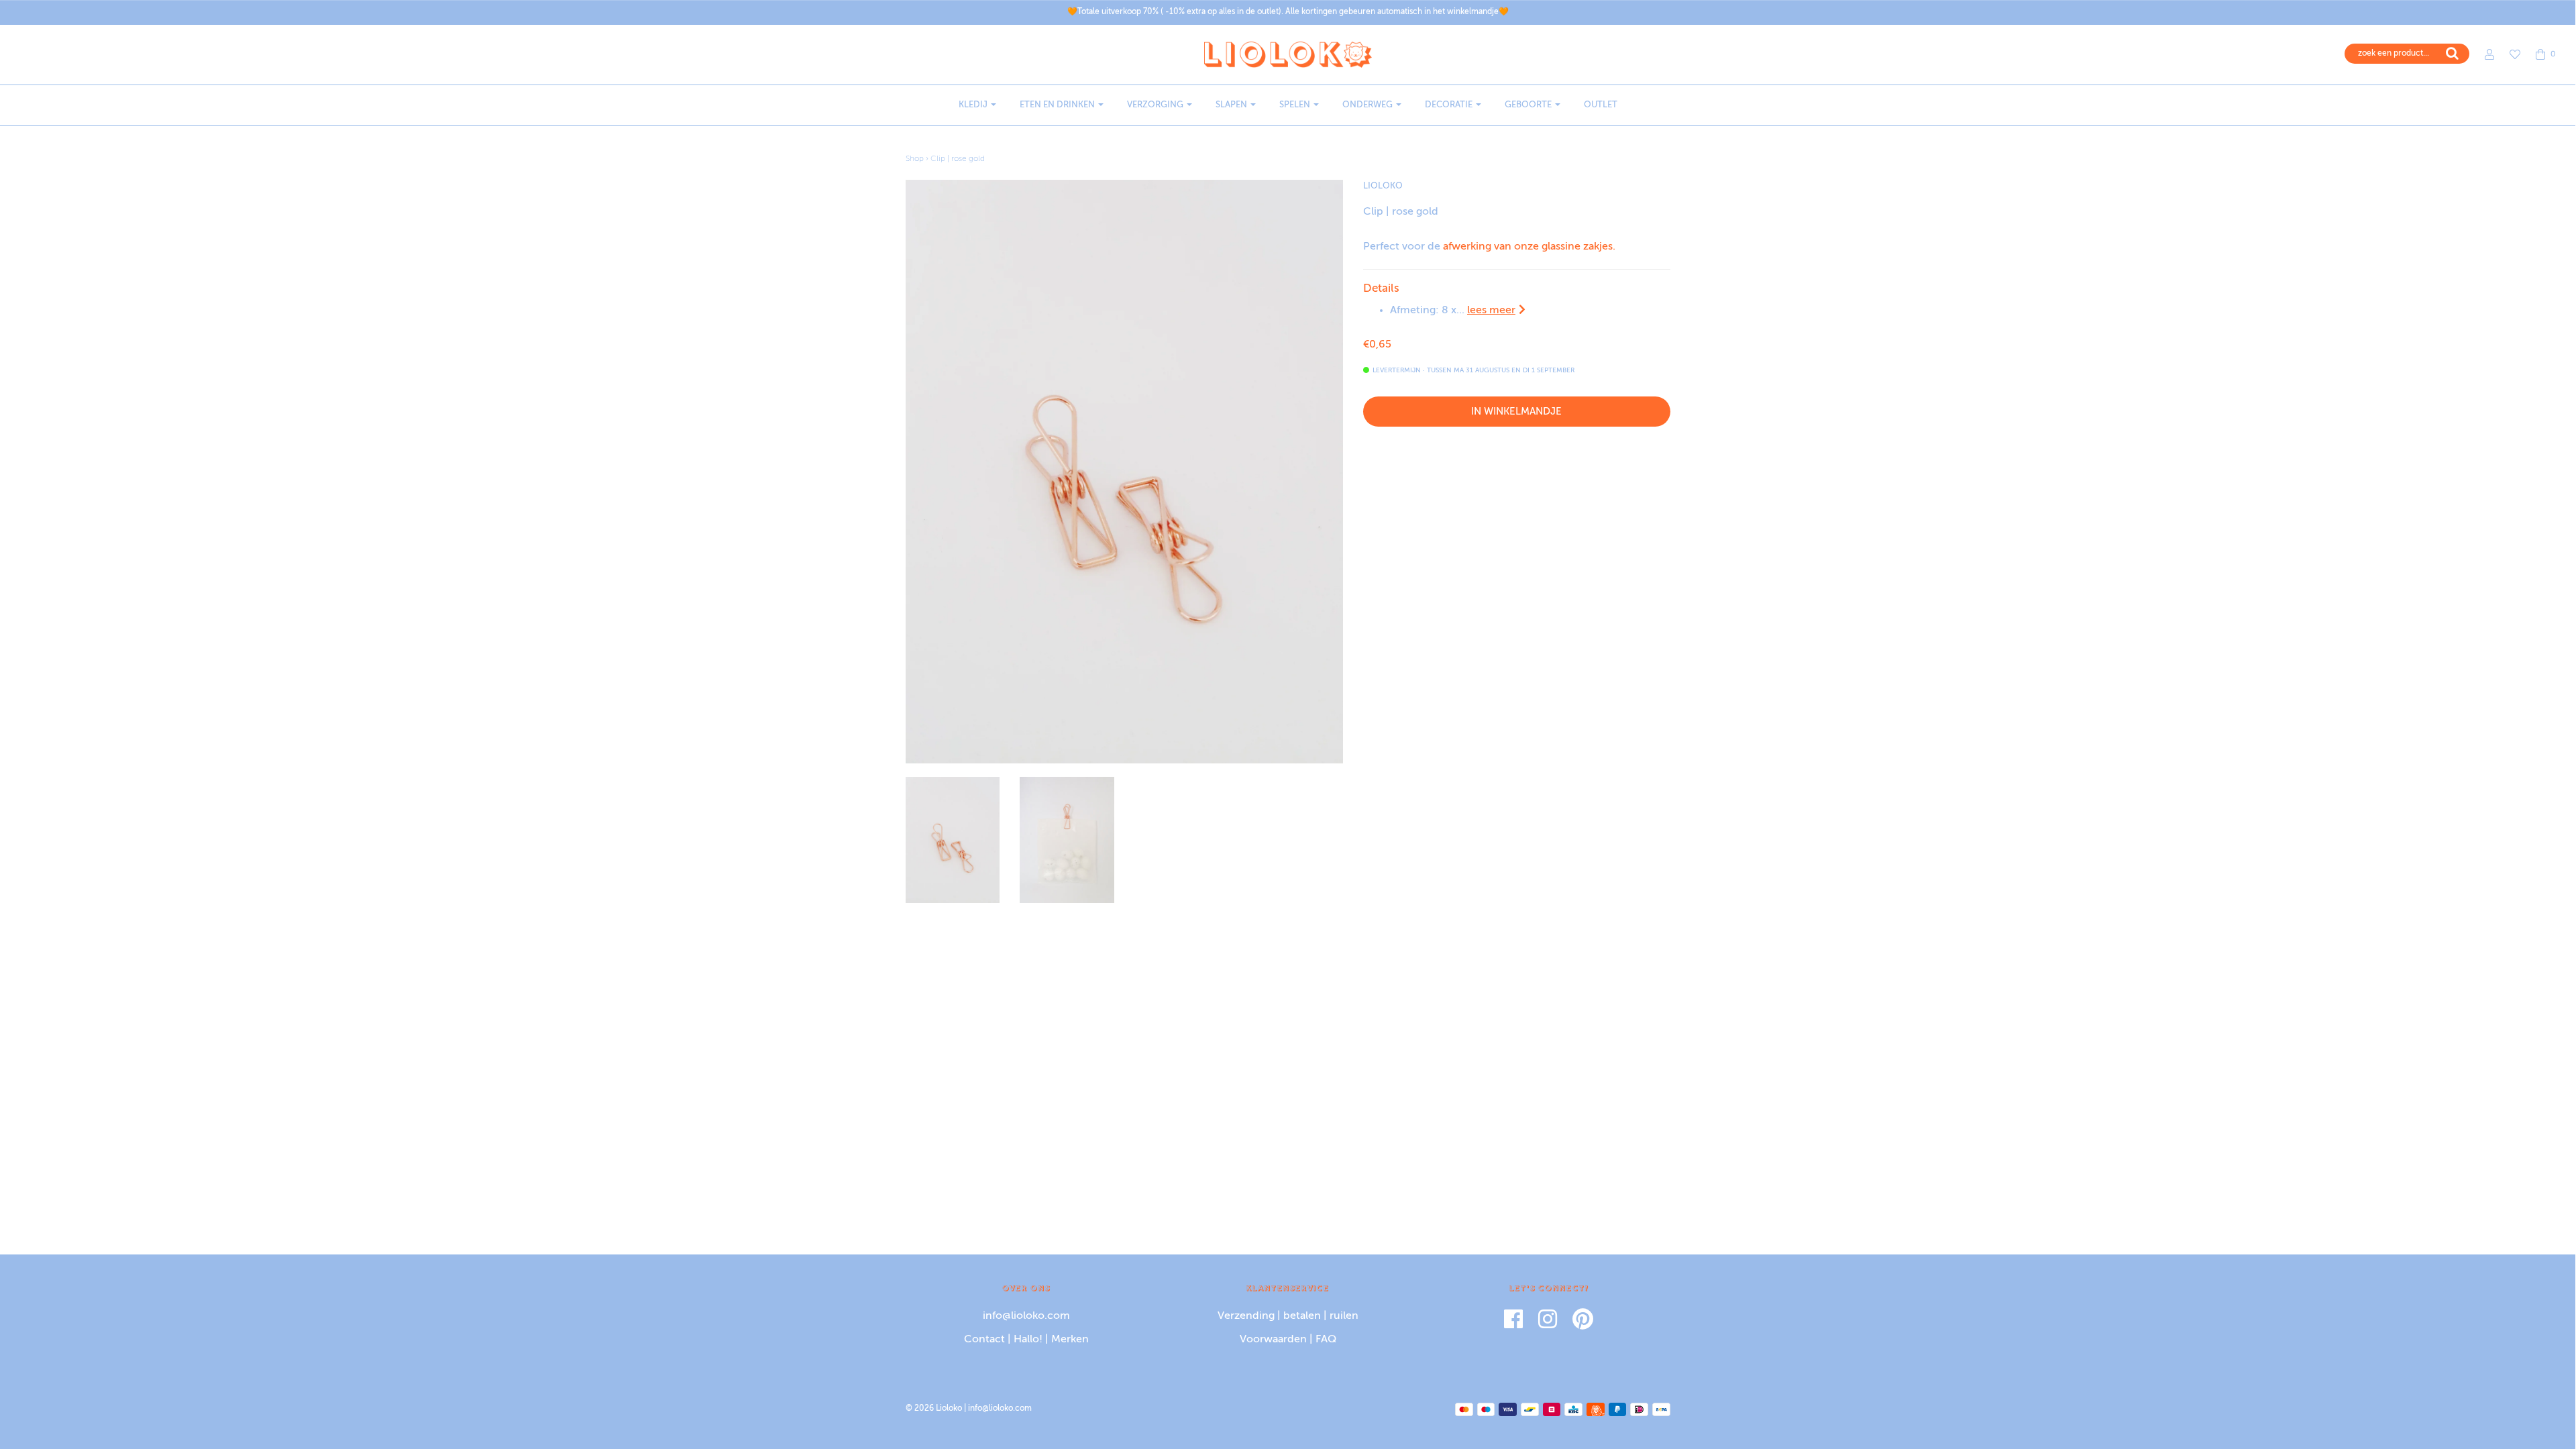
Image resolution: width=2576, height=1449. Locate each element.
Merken (1070, 1340)
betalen (1302, 1316)
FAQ (1326, 1340)
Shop (915, 159)
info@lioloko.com (1026, 1316)
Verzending (1246, 1316)
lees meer (1491, 311)
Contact (984, 1340)
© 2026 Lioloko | (937, 1409)
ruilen (1344, 1316)
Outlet (1601, 105)
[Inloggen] (2483, 54)
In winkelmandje (1516, 412)
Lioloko (1383, 186)
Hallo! (1028, 1340)
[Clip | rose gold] (953, 840)
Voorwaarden (1273, 1340)
